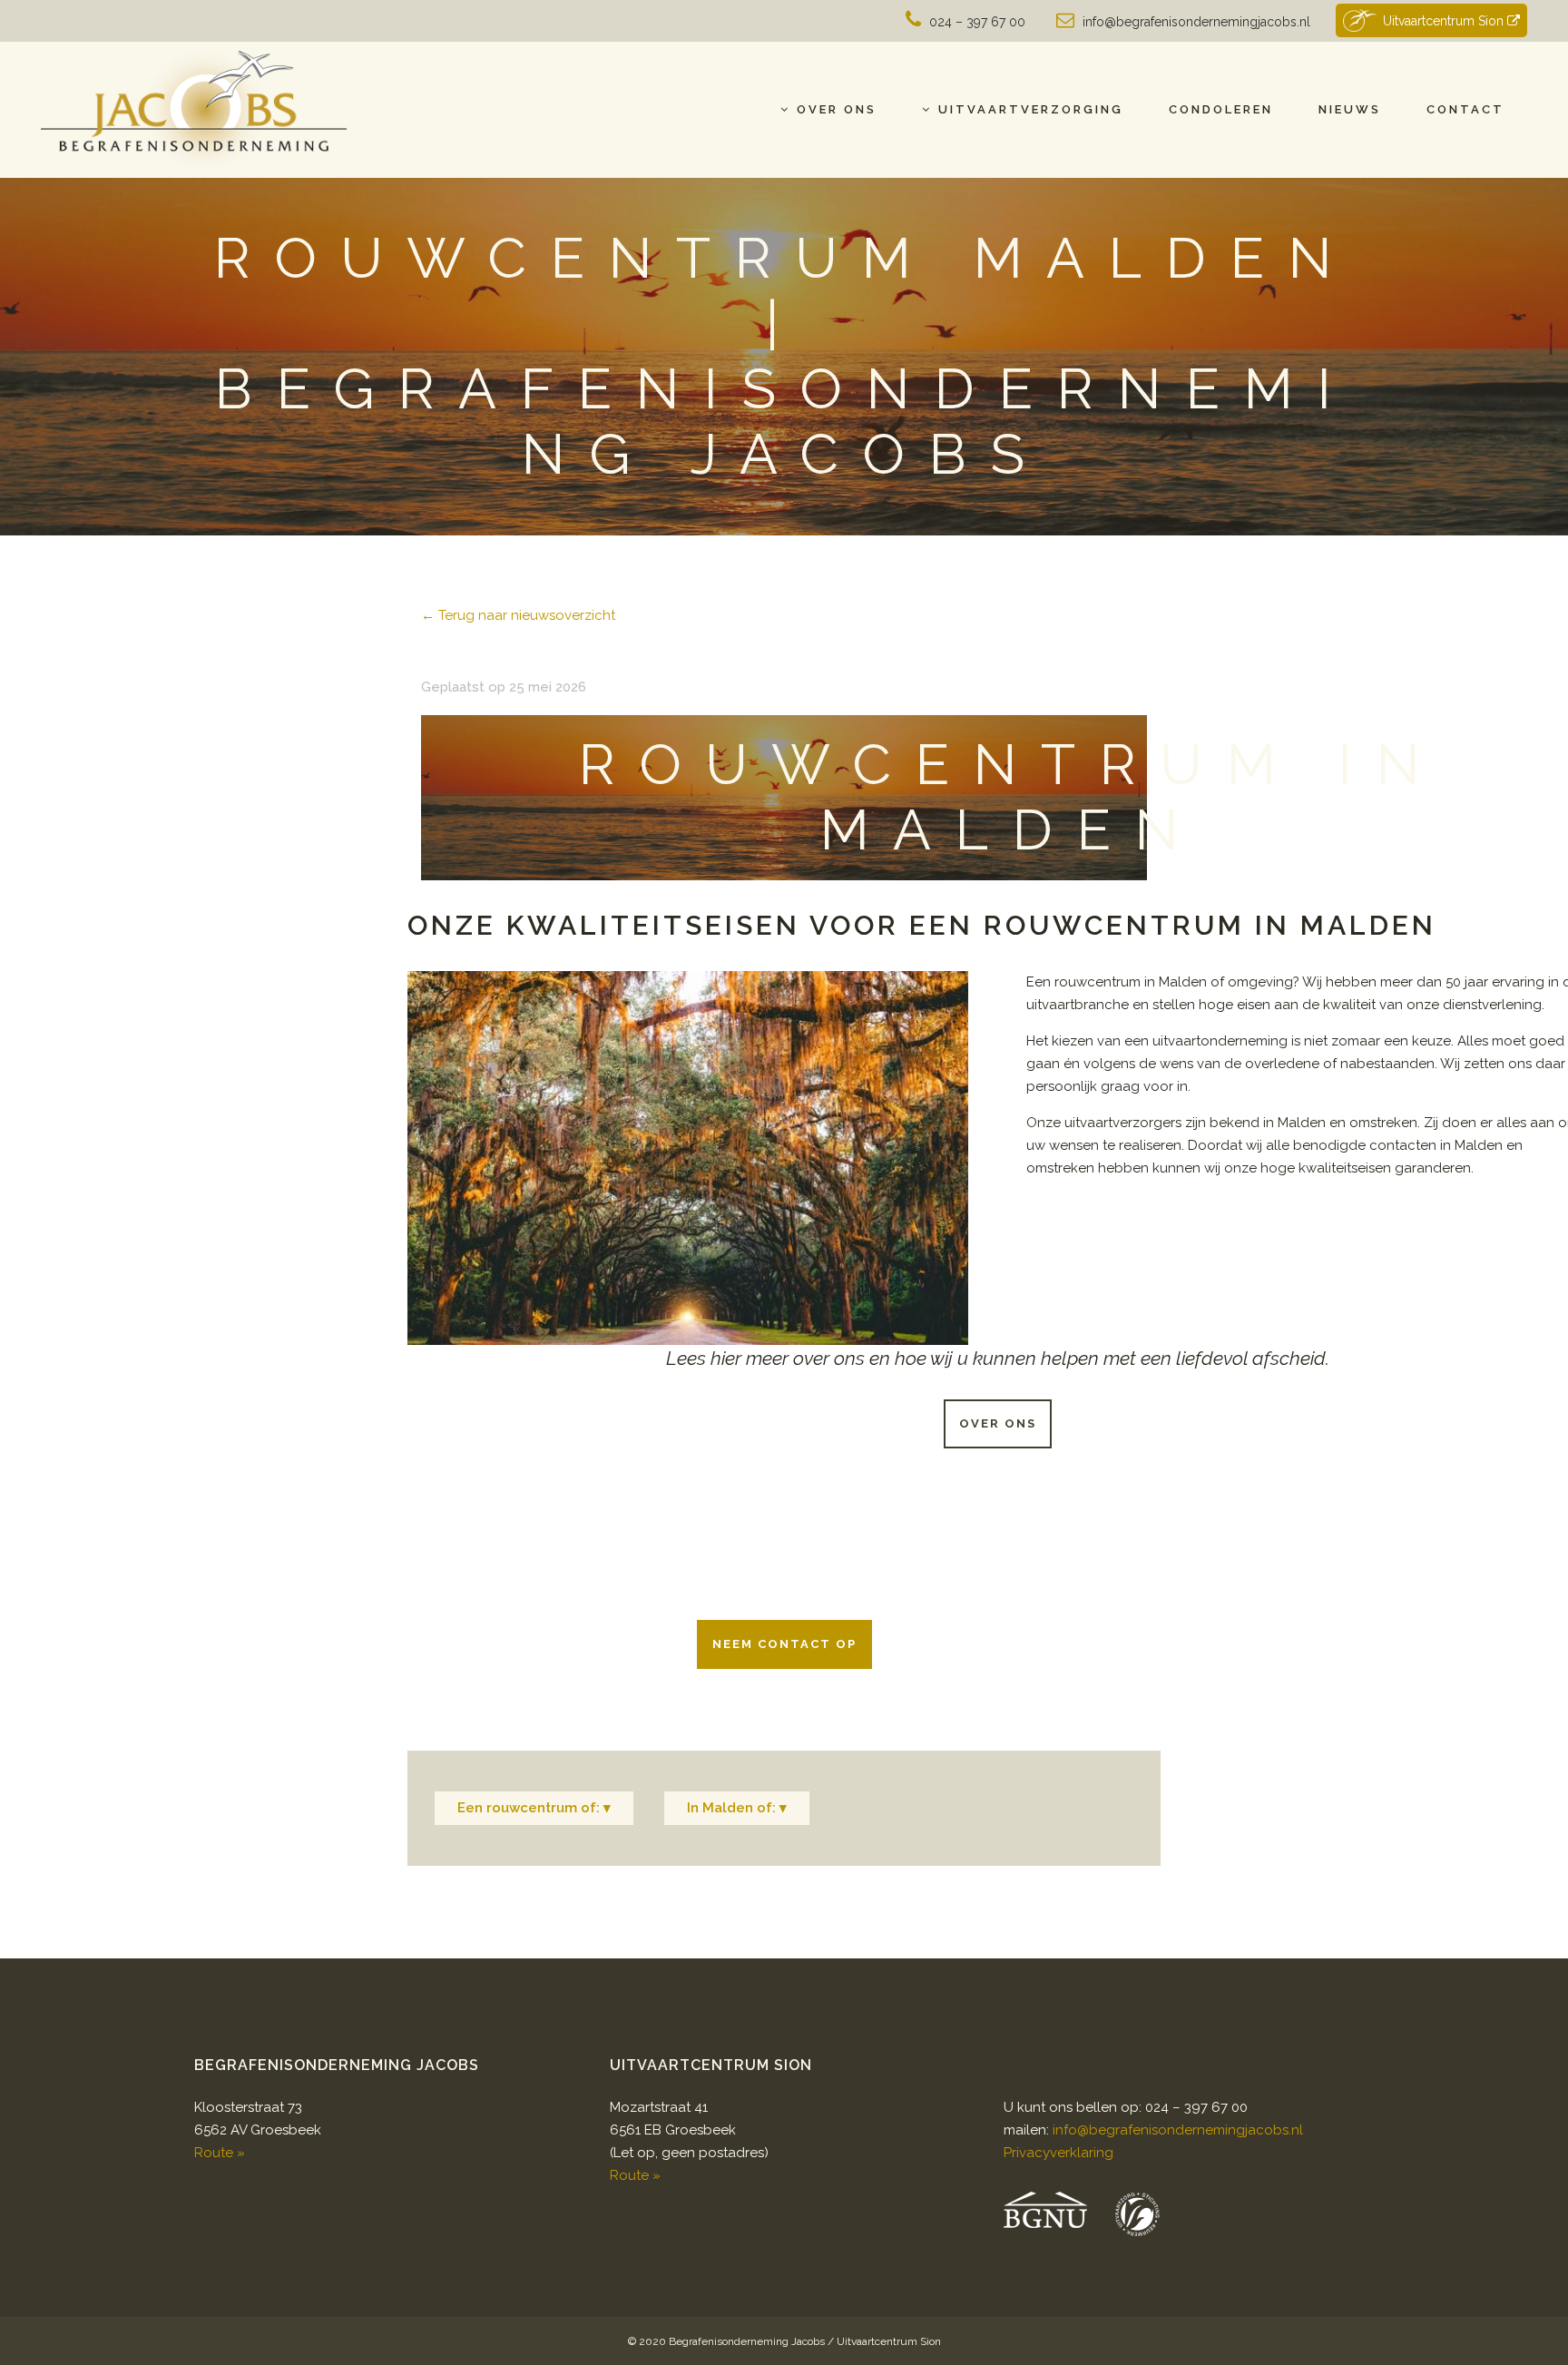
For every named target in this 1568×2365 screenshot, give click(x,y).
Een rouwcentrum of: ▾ (534, 1808)
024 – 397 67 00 (977, 22)
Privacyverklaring (1058, 2153)
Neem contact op (784, 1644)
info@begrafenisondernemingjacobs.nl (1196, 22)
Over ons (998, 1423)
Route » (220, 2153)
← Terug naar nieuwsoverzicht (518, 615)
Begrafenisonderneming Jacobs (747, 2341)
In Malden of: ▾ (737, 1808)
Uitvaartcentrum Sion (1445, 21)
